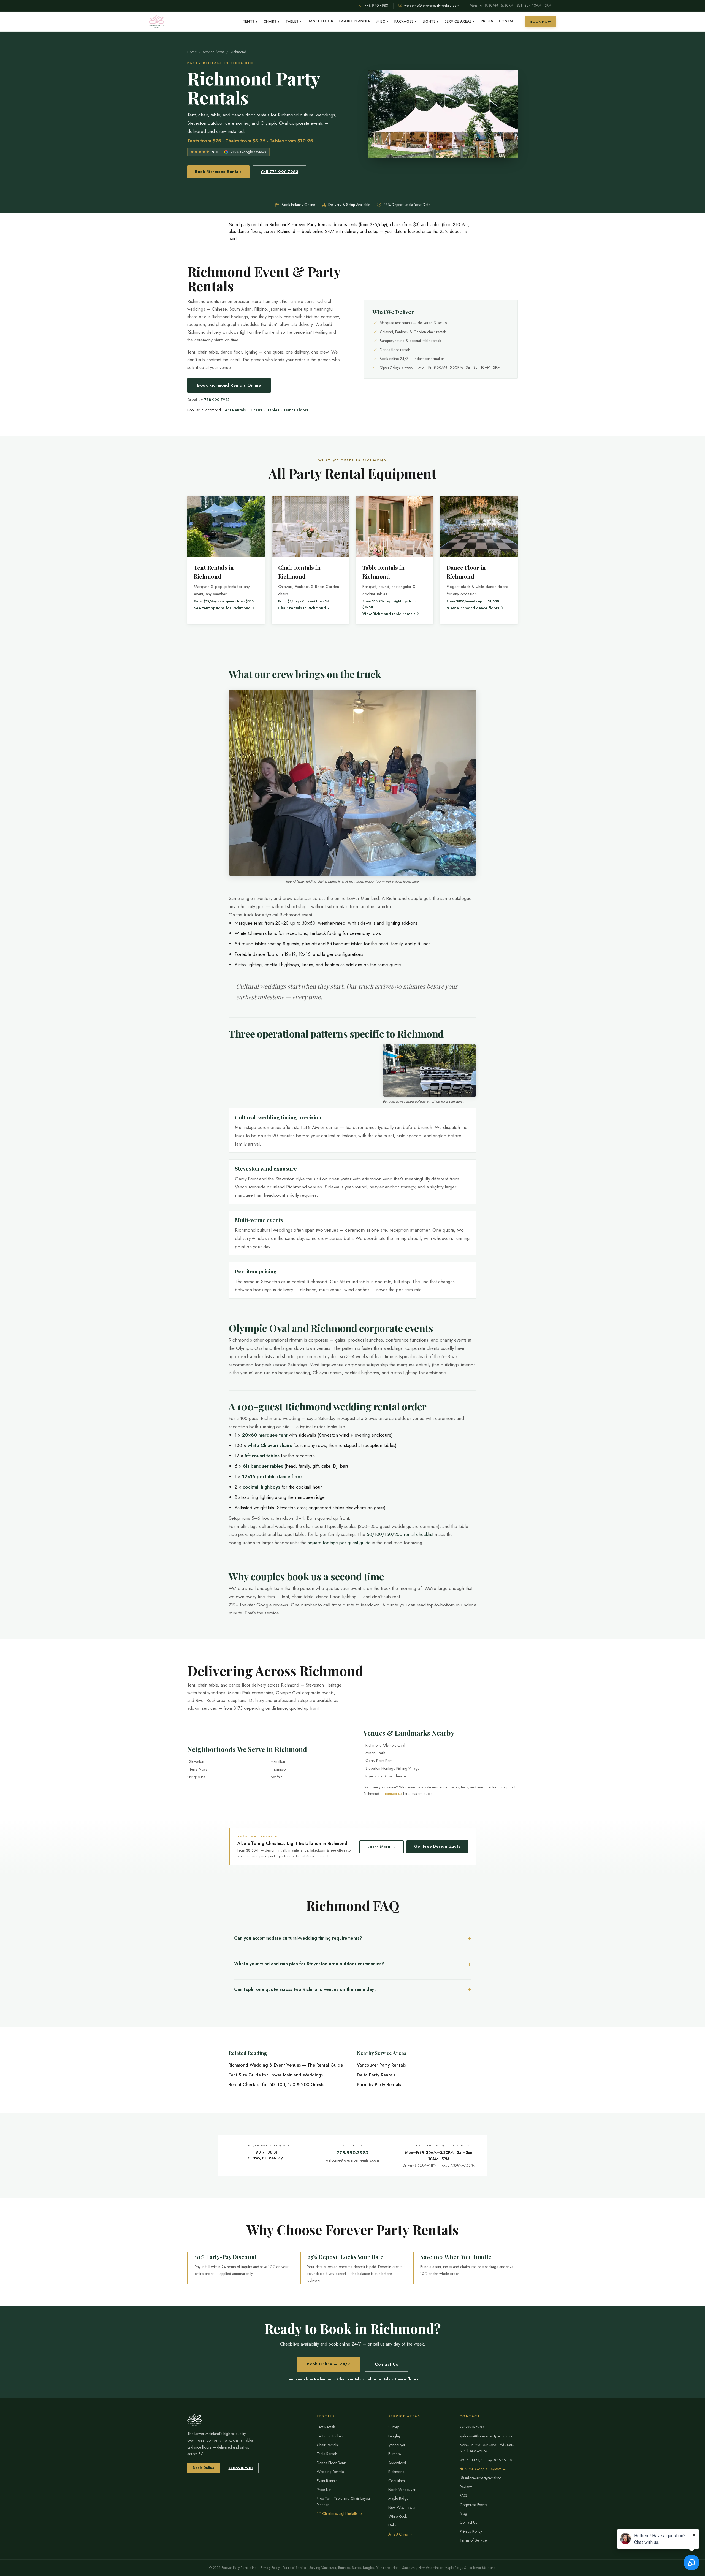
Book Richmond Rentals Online (229, 385)
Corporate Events (473, 2505)
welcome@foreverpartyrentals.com (432, 5)
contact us (393, 1794)
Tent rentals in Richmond (309, 2379)
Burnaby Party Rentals (379, 2085)
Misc (382, 21)
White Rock (398, 2516)
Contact (508, 21)
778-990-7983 (376, 5)
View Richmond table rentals (389, 614)
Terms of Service (473, 2540)
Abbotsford (397, 2463)
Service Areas (460, 21)
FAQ (463, 2496)
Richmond (396, 2472)
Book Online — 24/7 (329, 2364)
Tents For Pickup (330, 2436)
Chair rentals (349, 2379)
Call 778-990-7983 (280, 172)
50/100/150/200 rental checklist (400, 1534)
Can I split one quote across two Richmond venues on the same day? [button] (305, 1989)
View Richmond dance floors (473, 608)
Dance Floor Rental (332, 2463)
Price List (324, 2490)
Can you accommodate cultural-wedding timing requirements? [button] (298, 1938)
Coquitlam (397, 2481)
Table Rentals (327, 2454)
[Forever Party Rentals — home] (157, 21)
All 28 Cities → (400, 2534)
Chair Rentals (327, 2445)
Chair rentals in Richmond (302, 608)
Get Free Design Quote (438, 1846)
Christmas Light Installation (342, 2513)
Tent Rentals (234, 410)
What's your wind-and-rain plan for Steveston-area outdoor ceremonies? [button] (309, 1964)
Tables (293, 21)
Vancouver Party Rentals (381, 2065)
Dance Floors (296, 410)
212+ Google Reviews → (485, 2469)
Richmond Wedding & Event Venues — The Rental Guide (286, 2065)
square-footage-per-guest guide (339, 1543)
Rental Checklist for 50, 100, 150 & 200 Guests (276, 2085)
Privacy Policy (471, 2531)
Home (192, 52)
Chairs (272, 21)
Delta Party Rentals (376, 2075)
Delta (392, 2525)
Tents (250, 21)
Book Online (204, 2468)
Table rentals (378, 2379)
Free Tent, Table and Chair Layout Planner (344, 2501)
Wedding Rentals (330, 2472)
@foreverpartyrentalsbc (483, 2478)
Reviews (466, 2487)
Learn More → (382, 1847)
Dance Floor (320, 21)
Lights (431, 21)
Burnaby (395, 2454)
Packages (406, 21)
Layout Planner (355, 21)
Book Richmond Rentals (218, 172)
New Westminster (402, 2507)
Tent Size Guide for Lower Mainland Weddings (276, 2075)
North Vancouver (402, 2490)
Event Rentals (327, 2481)
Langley (394, 2436)
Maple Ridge (398, 2498)
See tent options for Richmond (222, 608)
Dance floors (407, 2379)
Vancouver (397, 2445)
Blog (463, 2513)
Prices (487, 21)
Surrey (394, 2427)
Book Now (541, 21)
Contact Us (386, 2364)
